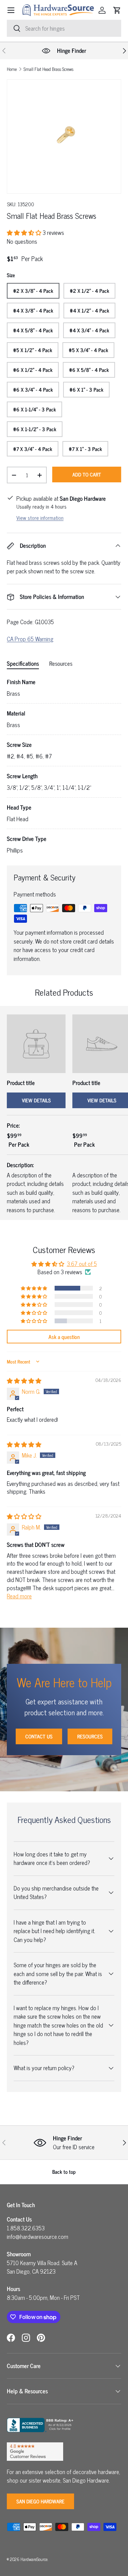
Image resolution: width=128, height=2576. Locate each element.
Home (12, 69)
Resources (90, 1736)
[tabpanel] (64, 766)
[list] (64, 137)
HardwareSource (34, 2559)
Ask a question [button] (64, 1337)
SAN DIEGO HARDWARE (40, 2501)
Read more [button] (19, 1596)
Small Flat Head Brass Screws (48, 69)
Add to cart (87, 474)
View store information (40, 518)
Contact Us (39, 1736)
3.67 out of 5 (82, 1264)
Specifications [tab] (23, 663)
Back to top (64, 2172)
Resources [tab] (61, 663)
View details (36, 1100)
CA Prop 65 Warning (30, 639)
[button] (117, 10)
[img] (24, 1381)
